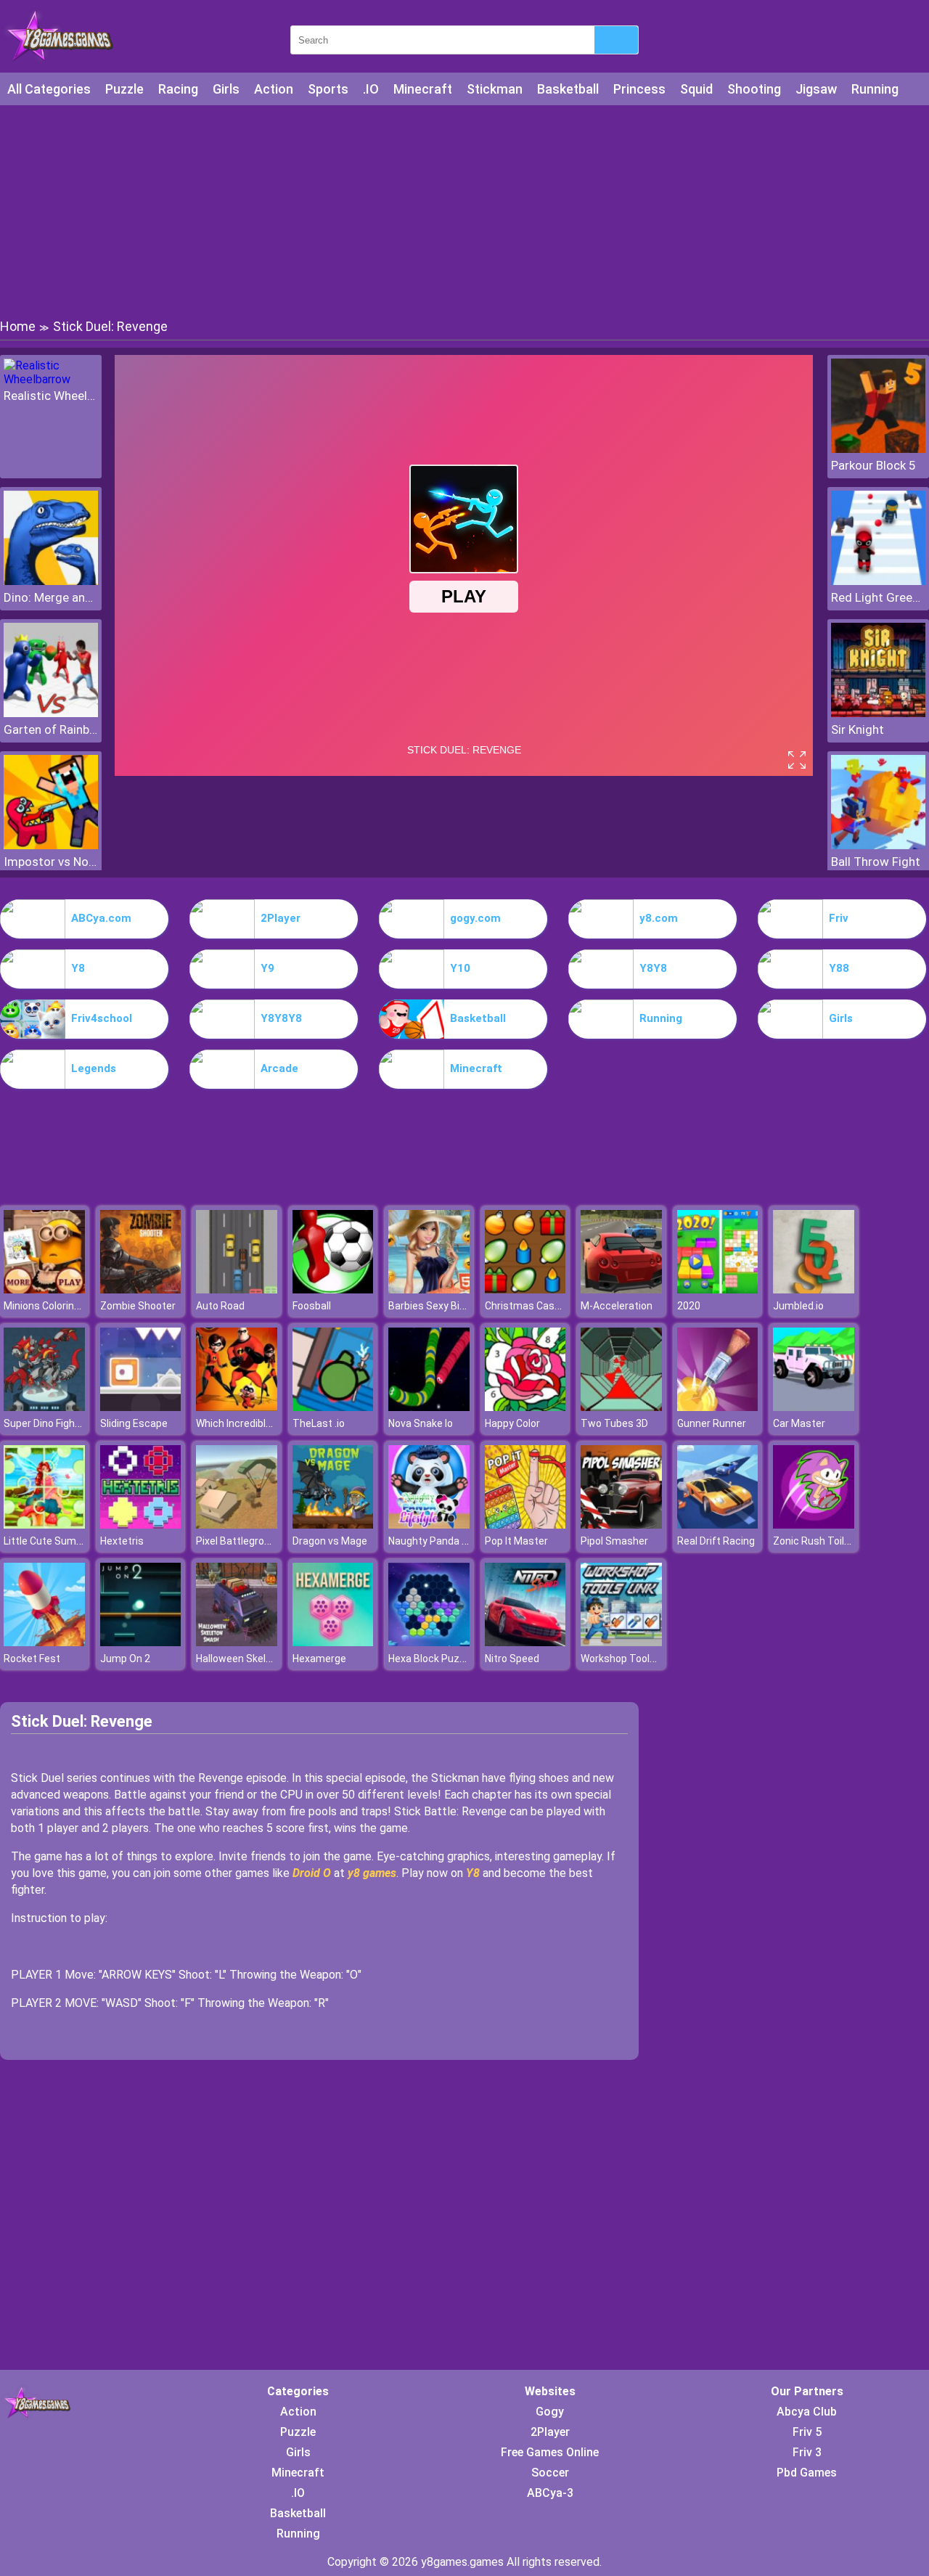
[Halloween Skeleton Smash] (237, 1642)
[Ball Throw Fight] (878, 845)
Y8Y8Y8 (281, 1018)
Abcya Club (807, 2412)
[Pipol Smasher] (621, 1525)
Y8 (78, 968)
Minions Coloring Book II (58, 1306)
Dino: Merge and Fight (51, 597)
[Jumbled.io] (814, 1289)
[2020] (718, 1289)
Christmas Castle (526, 1306)
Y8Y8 (653, 968)
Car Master (799, 1423)
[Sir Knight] (878, 713)
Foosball (312, 1306)
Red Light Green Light (878, 597)
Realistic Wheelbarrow (51, 396)
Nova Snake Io (421, 1423)
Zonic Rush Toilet (814, 1541)
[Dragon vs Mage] (333, 1525)
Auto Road (220, 1306)
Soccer (550, 2473)
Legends (94, 1068)
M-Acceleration (617, 1306)
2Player (281, 918)
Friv (839, 918)
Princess (639, 89)
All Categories (49, 89)
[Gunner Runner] (718, 1407)
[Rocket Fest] (44, 1642)
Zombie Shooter (138, 1306)
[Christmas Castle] (525, 1289)
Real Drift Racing (716, 1541)
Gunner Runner (712, 1423)
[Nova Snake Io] (429, 1407)
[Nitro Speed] (525, 1642)
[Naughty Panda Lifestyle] (429, 1525)
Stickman (495, 89)
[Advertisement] (464, 210)
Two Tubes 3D (614, 1423)
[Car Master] (814, 1407)
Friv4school (102, 1018)
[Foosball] (333, 1289)
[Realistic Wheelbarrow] (51, 379)
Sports (328, 89)
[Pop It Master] (525, 1525)
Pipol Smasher (614, 1541)
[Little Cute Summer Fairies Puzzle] (44, 1525)
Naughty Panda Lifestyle (445, 1541)
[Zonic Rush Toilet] (814, 1525)
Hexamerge (319, 1659)
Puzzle (124, 89)
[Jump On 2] (141, 1642)
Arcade (279, 1068)
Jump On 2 (125, 1659)
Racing (178, 89)
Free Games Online (550, 2452)
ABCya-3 (550, 2493)
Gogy (550, 2412)
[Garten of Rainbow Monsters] (51, 713)
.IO (371, 89)
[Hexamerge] (333, 1642)
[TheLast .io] (333, 1407)
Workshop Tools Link (628, 1659)
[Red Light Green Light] (878, 581)
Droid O (312, 1873)
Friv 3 (807, 2452)
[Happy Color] (525, 1407)
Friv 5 (807, 2432)
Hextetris (122, 1541)
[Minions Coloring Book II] (44, 1289)
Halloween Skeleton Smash (259, 1659)
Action (274, 89)
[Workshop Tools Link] (621, 1642)
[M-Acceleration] (621, 1289)
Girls (226, 89)
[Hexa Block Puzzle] (429, 1642)
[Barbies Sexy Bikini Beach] (429, 1289)
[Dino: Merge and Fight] (51, 581)
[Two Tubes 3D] (621, 1407)
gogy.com (475, 918)
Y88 (839, 968)
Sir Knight (858, 729)
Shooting (754, 89)
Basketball (568, 89)
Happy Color (512, 1423)
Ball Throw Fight (876, 862)
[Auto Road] (237, 1289)
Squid (696, 89)
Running (875, 89)
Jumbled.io (798, 1306)
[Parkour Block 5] (878, 449)
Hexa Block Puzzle (431, 1659)
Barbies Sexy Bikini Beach (447, 1306)
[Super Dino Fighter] (44, 1407)
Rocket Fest (32, 1659)
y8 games (372, 1873)
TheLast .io (319, 1423)
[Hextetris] (141, 1525)
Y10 (460, 968)
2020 (689, 1306)
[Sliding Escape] (141, 1407)
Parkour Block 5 (873, 465)
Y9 (267, 968)
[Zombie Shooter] (141, 1289)
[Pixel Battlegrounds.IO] (237, 1525)
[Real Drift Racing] (718, 1525)
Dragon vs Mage (330, 1541)
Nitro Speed (512, 1659)
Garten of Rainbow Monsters (51, 729)
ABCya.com (101, 918)
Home (18, 326)
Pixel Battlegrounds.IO (247, 1541)
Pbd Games (807, 2473)
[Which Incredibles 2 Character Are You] (237, 1407)
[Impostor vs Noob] (51, 845)
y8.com (659, 918)
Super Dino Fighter (46, 1423)
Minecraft (423, 89)
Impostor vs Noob (51, 862)
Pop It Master (516, 1541)
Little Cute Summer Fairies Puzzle (83, 1541)
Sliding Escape (134, 1423)
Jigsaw (816, 89)
